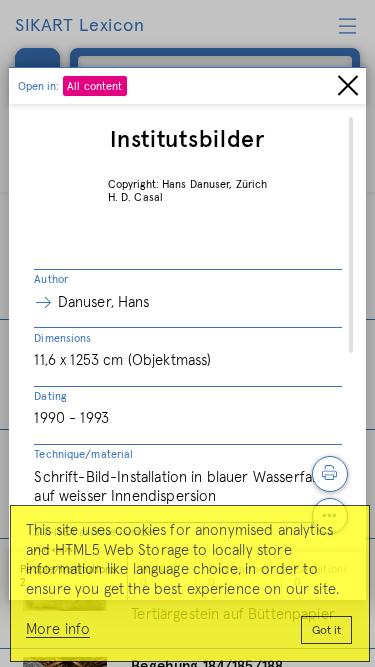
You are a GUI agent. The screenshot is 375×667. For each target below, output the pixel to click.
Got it (326, 631)
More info (58, 629)
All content (94, 86)
